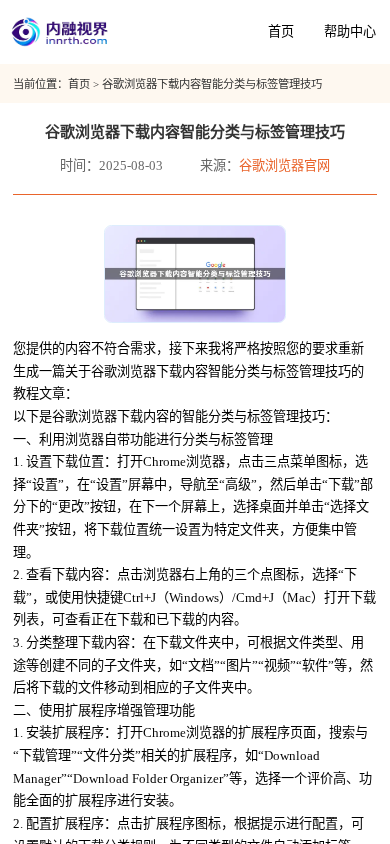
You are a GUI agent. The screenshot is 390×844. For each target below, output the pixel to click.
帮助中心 (350, 31)
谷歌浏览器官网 (284, 165)
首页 (281, 31)
